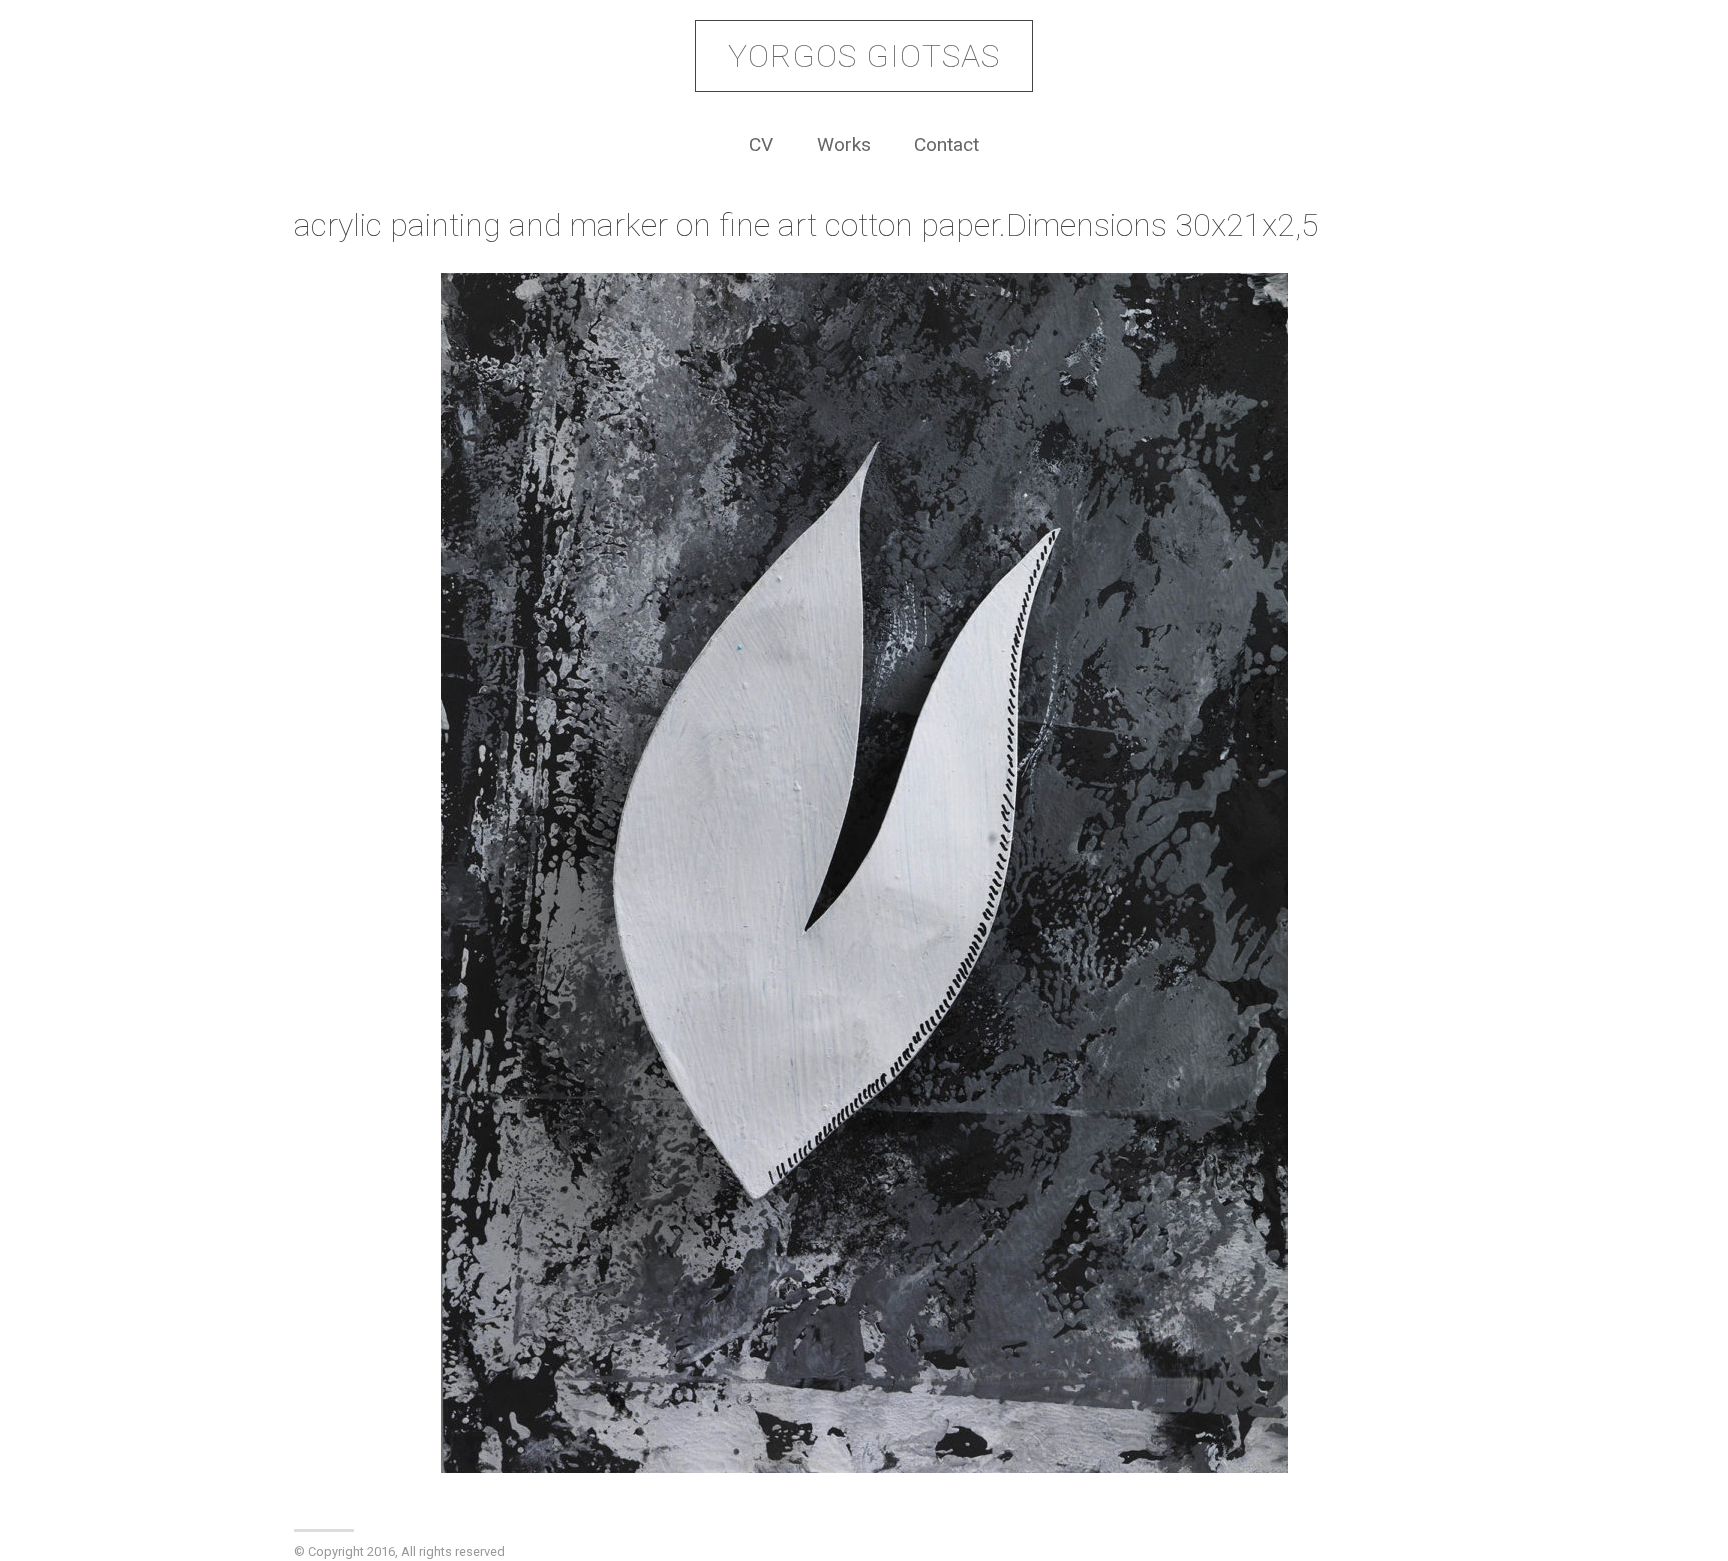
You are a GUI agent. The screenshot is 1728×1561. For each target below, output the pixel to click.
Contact (946, 144)
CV (761, 144)
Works (844, 144)
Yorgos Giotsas (864, 56)
